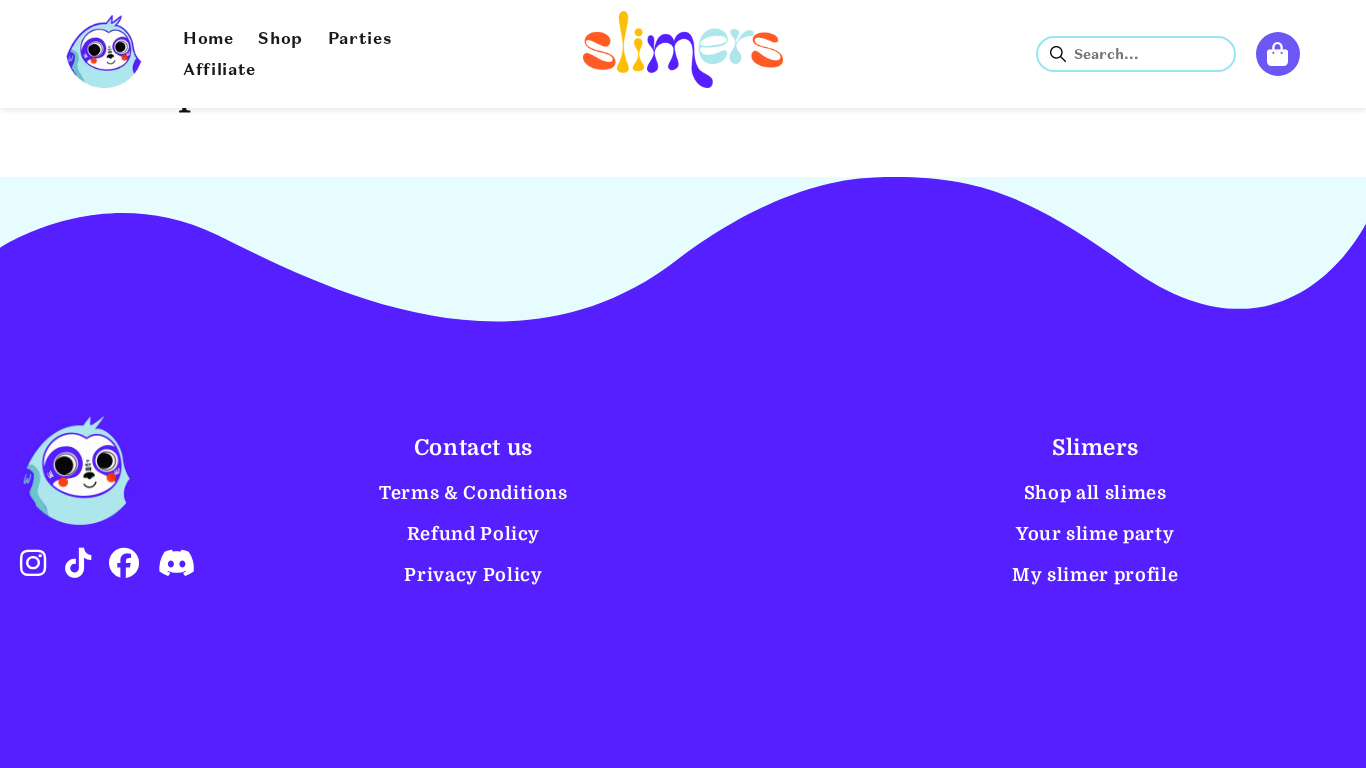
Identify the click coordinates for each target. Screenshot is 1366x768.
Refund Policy (474, 534)
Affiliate (219, 71)
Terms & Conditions (473, 493)
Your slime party (1095, 534)
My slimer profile (1095, 575)
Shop (280, 40)
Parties (360, 40)
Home (208, 40)
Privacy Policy (473, 575)
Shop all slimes (1095, 493)
